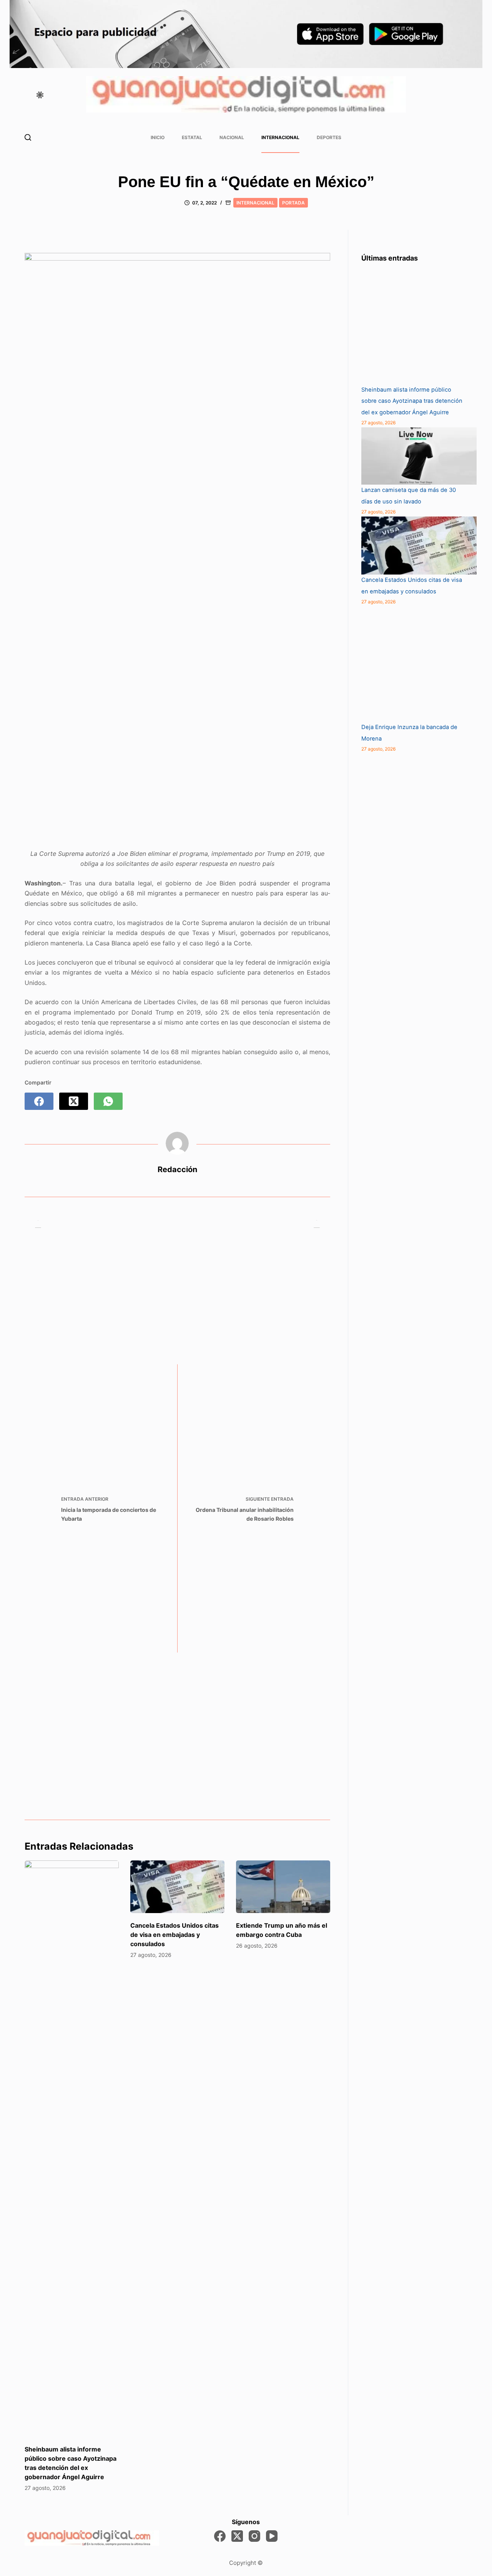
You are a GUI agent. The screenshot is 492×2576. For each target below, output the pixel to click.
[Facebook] (39, 1101)
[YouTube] (272, 2536)
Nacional (232, 137)
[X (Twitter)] (74, 1101)
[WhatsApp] (108, 1101)
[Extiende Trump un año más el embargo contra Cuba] (283, 1887)
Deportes (329, 137)
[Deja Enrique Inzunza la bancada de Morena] (419, 664)
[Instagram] (254, 2536)
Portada (293, 203)
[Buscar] (28, 137)
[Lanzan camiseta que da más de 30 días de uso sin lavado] (419, 456)
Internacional (280, 137)
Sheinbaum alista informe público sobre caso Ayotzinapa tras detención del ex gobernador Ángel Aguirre (412, 401)
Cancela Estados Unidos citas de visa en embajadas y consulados (175, 1935)
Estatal (192, 137)
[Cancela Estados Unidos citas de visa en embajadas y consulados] (177, 1887)
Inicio (158, 137)
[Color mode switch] (40, 95)
